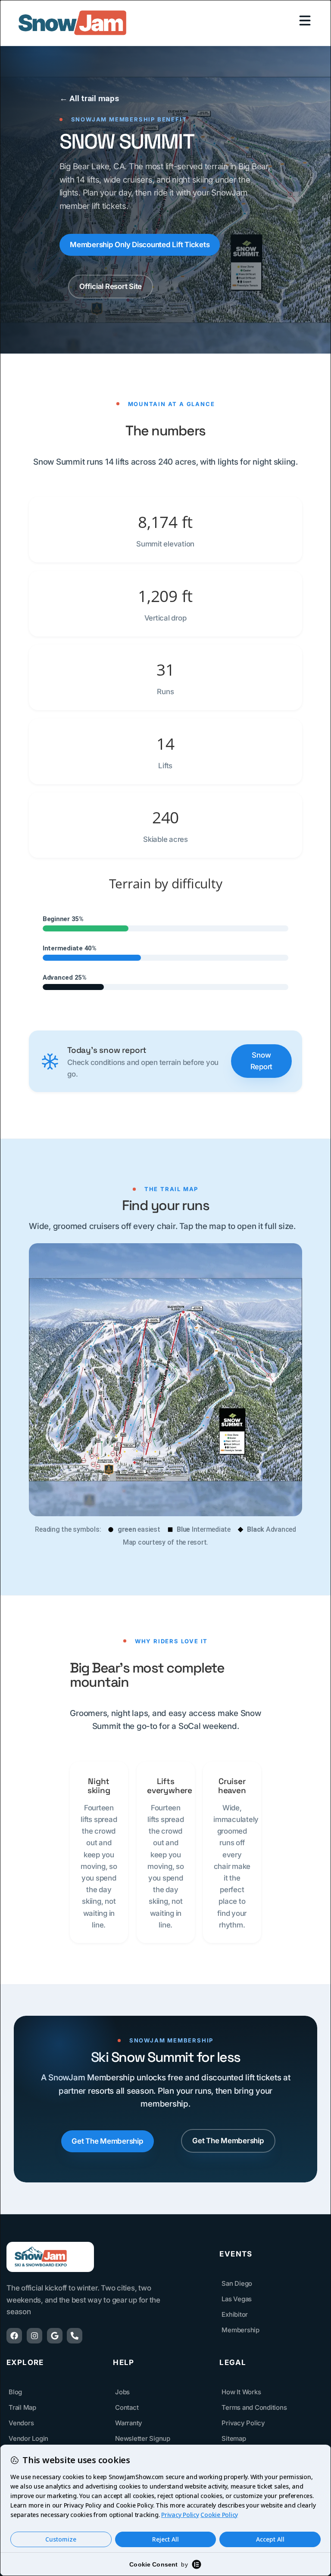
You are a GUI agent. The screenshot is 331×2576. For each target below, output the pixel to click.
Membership (240, 2330)
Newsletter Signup (143, 2438)
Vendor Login (28, 2438)
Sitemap (234, 2438)
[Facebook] (14, 2336)
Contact (127, 2407)
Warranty (129, 2423)
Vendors (21, 2423)
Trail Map (22, 2407)
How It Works (241, 2392)
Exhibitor (235, 2314)
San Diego (237, 2283)
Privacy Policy (243, 2423)
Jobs (122, 2392)
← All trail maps (89, 98)
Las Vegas (237, 2299)
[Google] (55, 2336)
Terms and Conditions (254, 2407)
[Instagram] (34, 2336)
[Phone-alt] (75, 2336)
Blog (15, 2392)
